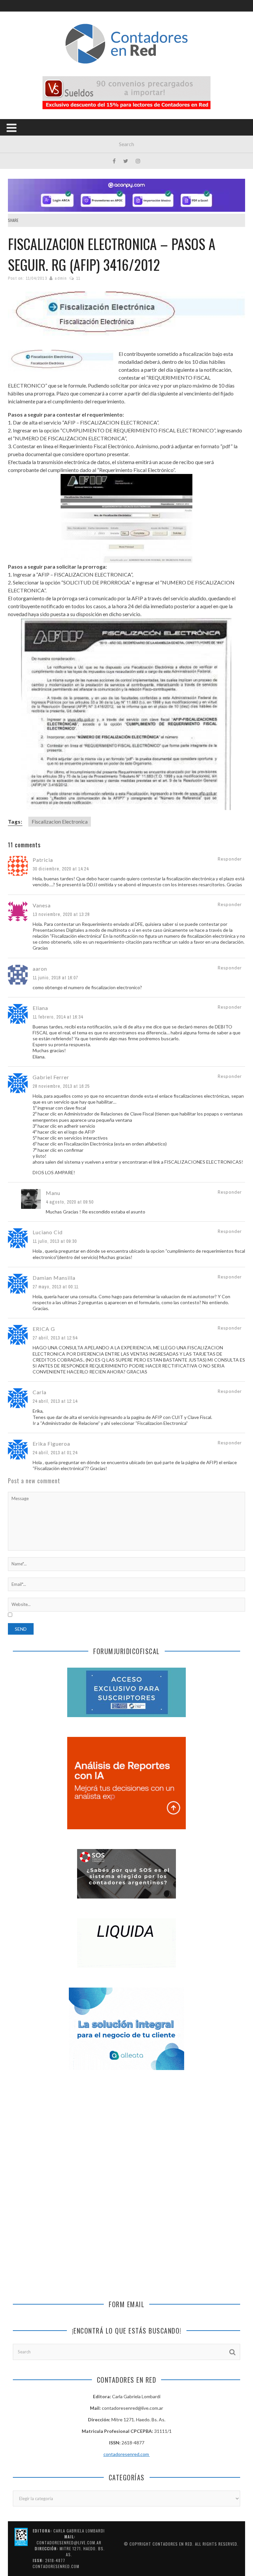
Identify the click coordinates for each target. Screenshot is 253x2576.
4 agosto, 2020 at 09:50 (70, 1202)
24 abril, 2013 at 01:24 (55, 1453)
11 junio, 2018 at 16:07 (55, 978)
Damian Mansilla (54, 1278)
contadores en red (172, 2544)
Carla (40, 1392)
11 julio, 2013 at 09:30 (55, 1241)
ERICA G (44, 1329)
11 (78, 278)
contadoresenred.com (127, 2454)
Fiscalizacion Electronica (60, 821)
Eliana (40, 1008)
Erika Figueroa (51, 1444)
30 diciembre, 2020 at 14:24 (61, 869)
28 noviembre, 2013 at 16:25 (61, 1086)
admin (61, 278)
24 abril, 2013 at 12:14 (55, 1401)
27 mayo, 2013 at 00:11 (56, 1287)
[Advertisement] (126, 2133)
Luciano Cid (48, 1232)
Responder (230, 859)
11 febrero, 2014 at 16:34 (58, 1017)
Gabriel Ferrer (51, 1077)
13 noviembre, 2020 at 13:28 (61, 914)
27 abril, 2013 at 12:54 (55, 1338)
